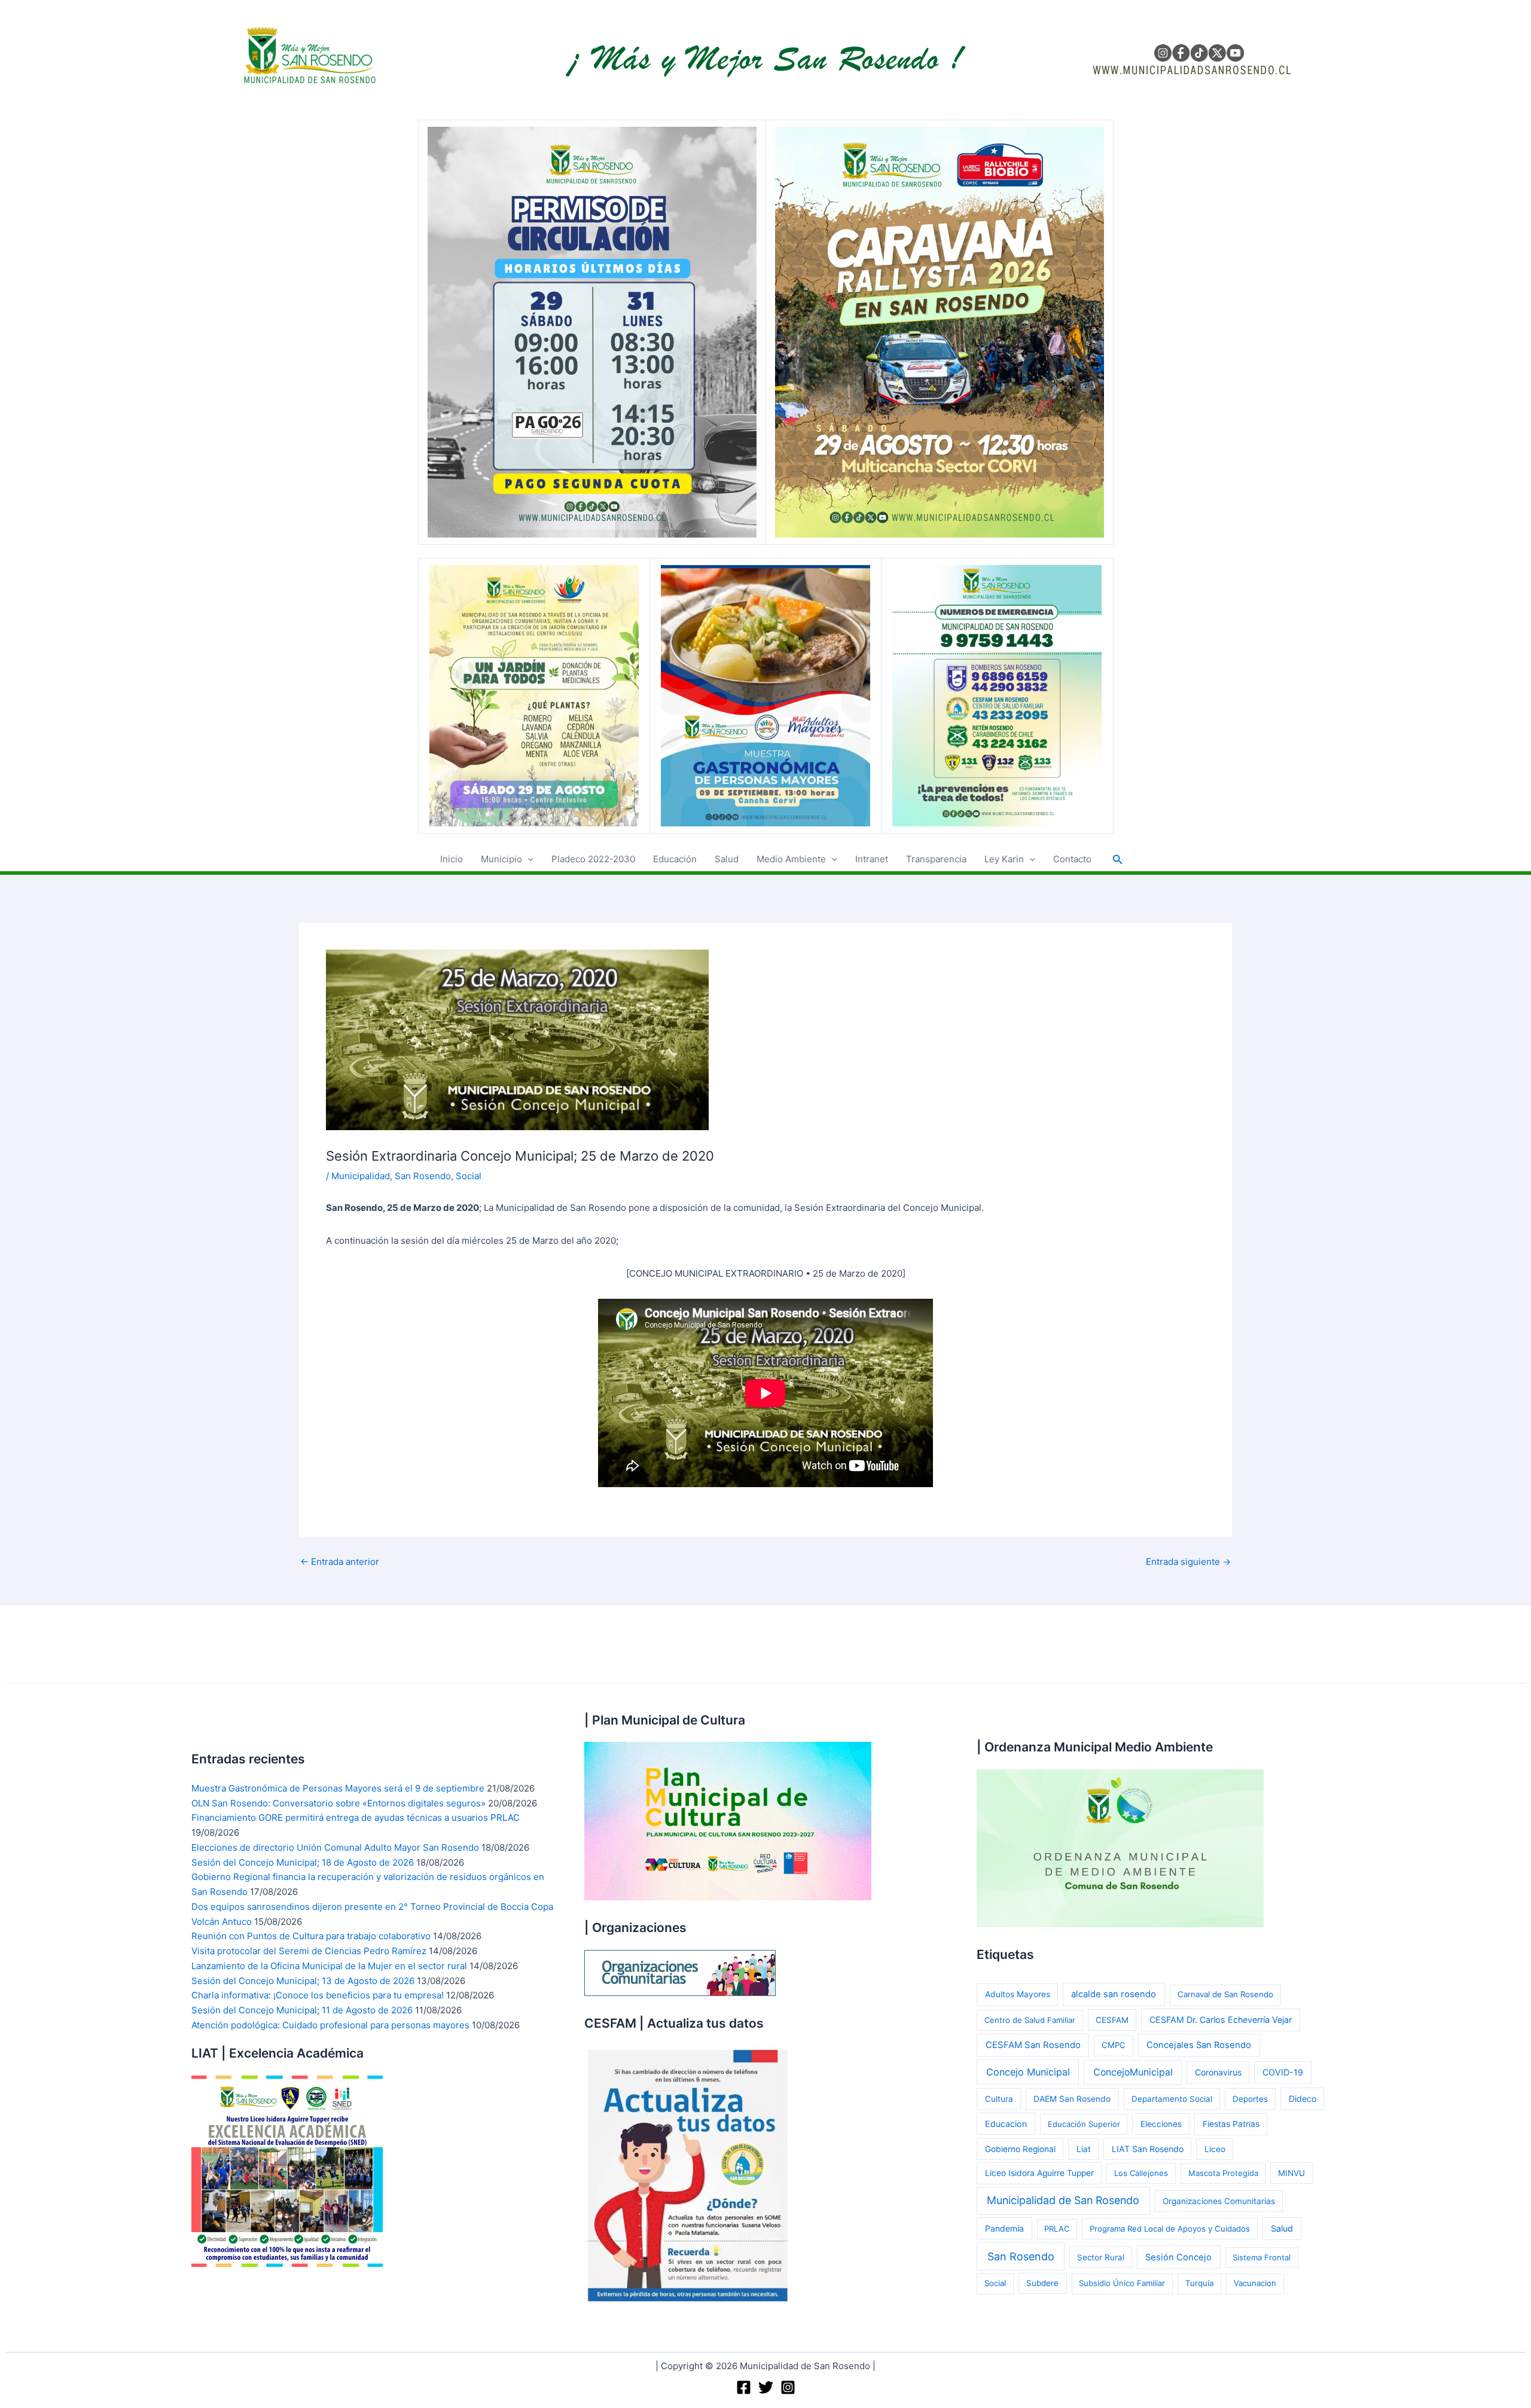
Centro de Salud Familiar (1030, 2020)
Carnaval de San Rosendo (1225, 1994)
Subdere (1042, 2283)
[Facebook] (744, 2387)
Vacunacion (1255, 2283)
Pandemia (1004, 2228)
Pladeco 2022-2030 (593, 859)
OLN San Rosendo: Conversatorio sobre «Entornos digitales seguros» (338, 1803)
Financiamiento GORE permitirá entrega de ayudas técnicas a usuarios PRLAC (356, 1818)
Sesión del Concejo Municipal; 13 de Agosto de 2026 (303, 1981)
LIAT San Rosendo (1148, 2149)
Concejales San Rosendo (1199, 2045)
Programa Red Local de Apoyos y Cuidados (1170, 2229)
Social (469, 1176)
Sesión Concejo (1178, 2257)
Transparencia (936, 859)
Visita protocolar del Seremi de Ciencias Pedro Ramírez (309, 1951)
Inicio (452, 859)
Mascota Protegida (1223, 2173)
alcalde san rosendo (1114, 1994)
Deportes (1250, 2099)
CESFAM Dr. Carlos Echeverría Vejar (1221, 2020)
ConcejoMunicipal (1133, 2072)
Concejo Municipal (1028, 2072)
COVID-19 (1283, 2072)
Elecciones (1161, 2124)
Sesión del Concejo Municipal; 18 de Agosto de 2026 (303, 1862)
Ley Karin (1004, 859)
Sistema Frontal (1262, 2257)
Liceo (1215, 2149)
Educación (675, 859)
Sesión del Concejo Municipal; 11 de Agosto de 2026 (302, 2010)
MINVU (1291, 2173)
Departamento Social (1172, 2099)
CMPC (1114, 2045)
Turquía (1199, 2283)
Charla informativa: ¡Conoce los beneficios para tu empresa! (318, 1995)
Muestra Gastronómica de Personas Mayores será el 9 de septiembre (338, 1788)
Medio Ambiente (791, 859)
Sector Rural (1101, 2257)
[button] (528, 859)
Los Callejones (1141, 2173)
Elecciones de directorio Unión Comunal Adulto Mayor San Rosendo (335, 1847)
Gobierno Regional (1020, 2149)
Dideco (1303, 2099)
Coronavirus (1218, 2072)
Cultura (999, 2099)
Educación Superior (1084, 2124)
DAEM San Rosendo (1072, 2099)
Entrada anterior (340, 1562)
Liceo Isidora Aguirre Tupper (1039, 2173)
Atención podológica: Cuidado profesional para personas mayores (330, 2025)
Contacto (1072, 859)
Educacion (1006, 2124)
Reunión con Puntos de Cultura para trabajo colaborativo (311, 1936)
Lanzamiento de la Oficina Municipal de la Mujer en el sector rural (329, 1966)
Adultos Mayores (1018, 1994)
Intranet (872, 859)
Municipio (501, 859)
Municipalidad (361, 1176)
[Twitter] (766, 2387)
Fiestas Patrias (1231, 2124)
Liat (1084, 2149)
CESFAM (1112, 2020)
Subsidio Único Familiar (1122, 2283)
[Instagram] (788, 2387)
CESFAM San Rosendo (1033, 2045)
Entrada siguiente (1188, 1562)
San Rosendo (423, 1176)
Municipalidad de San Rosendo (1063, 2200)
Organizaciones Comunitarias (1219, 2201)
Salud (727, 859)
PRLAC (1057, 2229)
